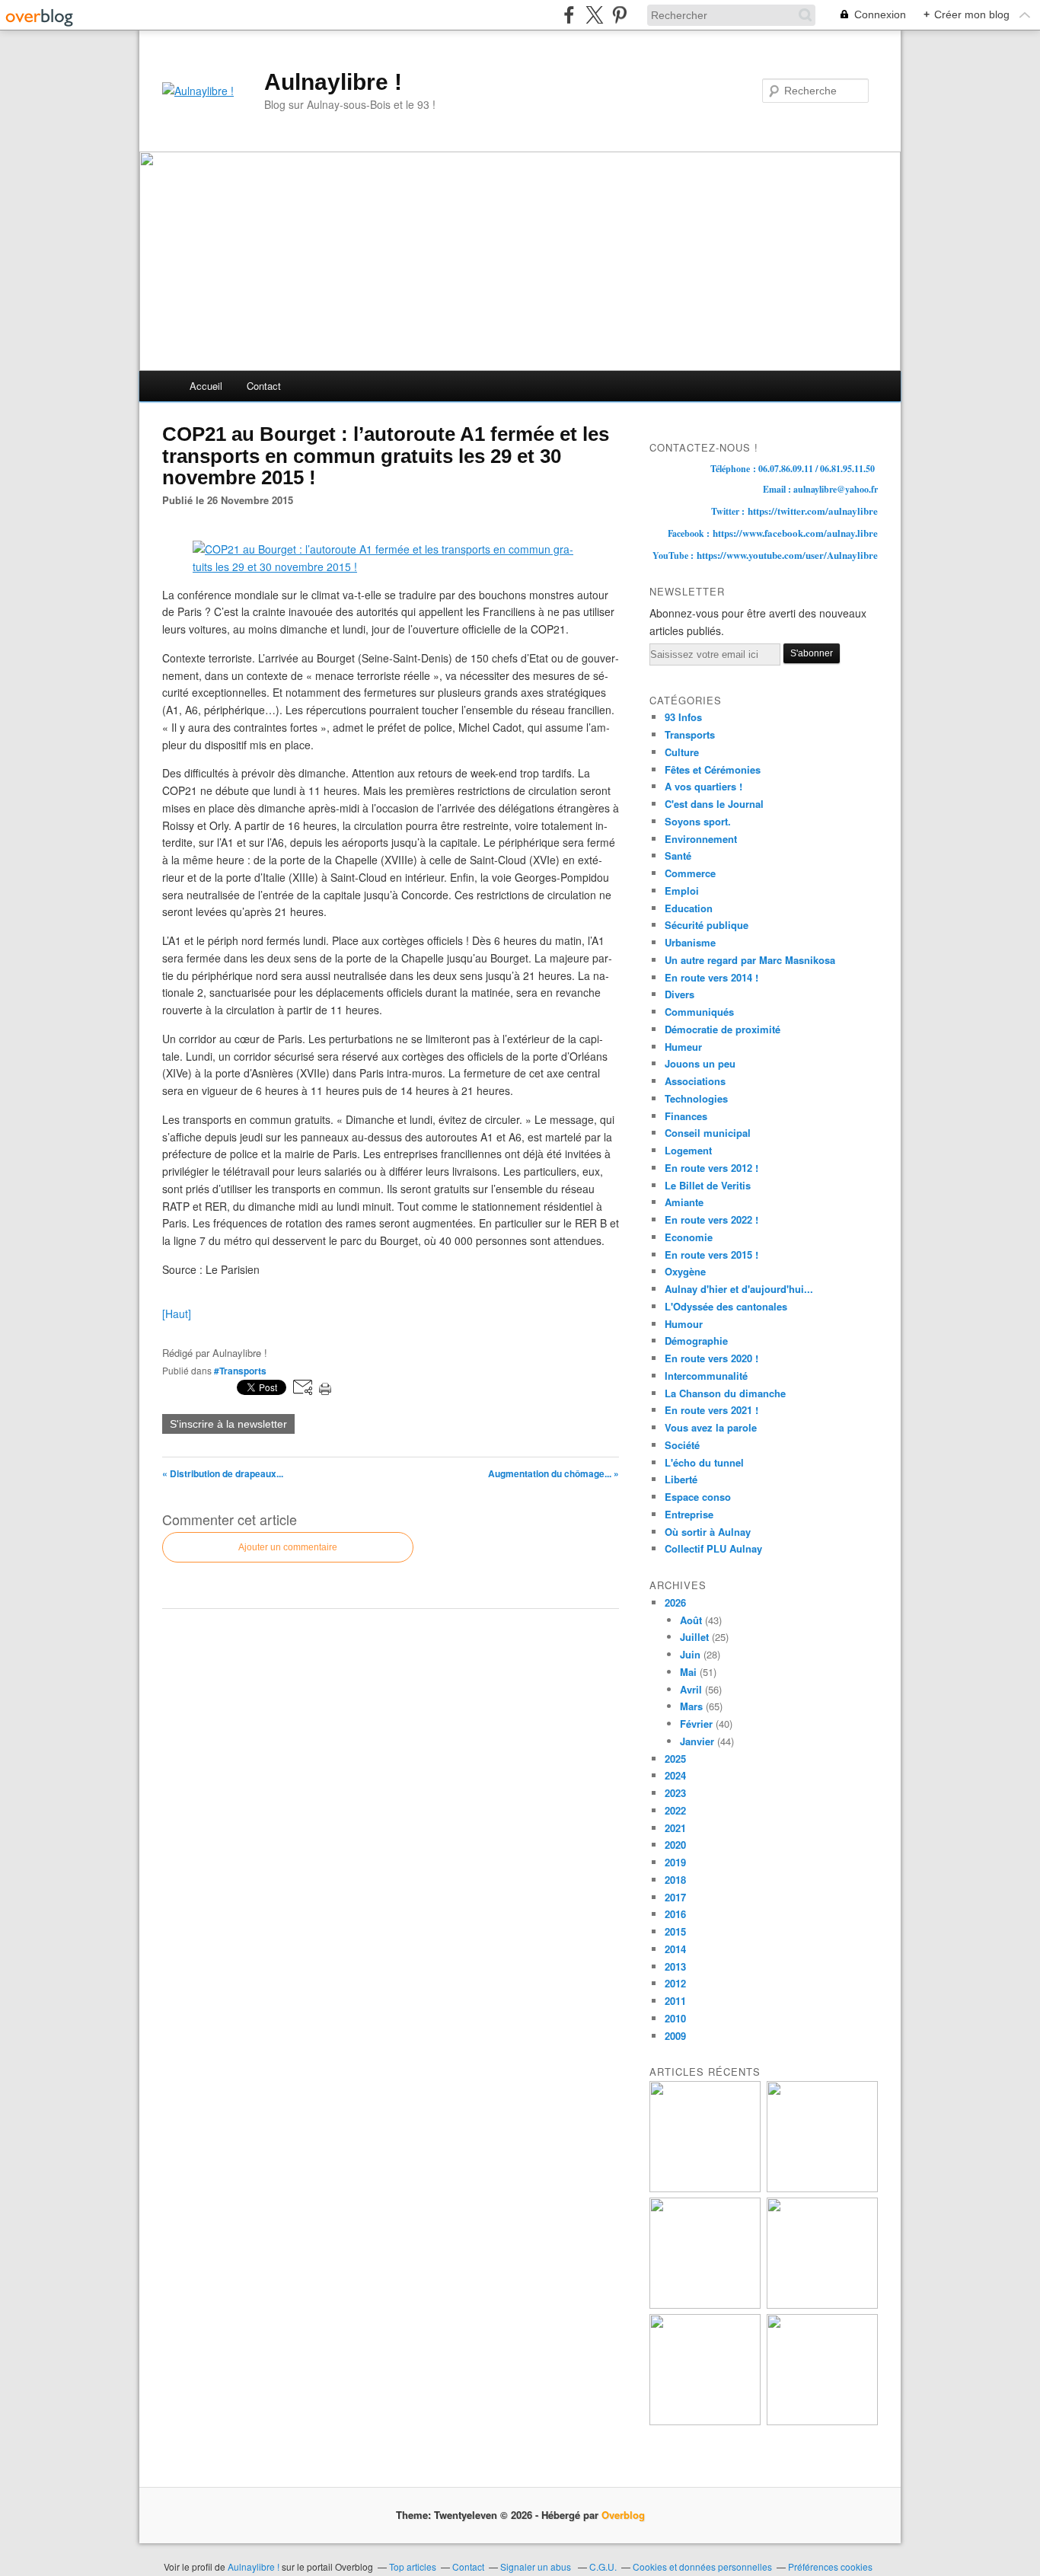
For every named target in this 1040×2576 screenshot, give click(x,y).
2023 (675, 1793)
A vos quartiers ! (703, 786)
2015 (675, 1931)
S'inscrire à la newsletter (228, 1424)
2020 (675, 1845)
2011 (675, 2001)
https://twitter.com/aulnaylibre (813, 511)
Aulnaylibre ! (333, 82)
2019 (675, 1862)
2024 (675, 1775)
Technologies (696, 1098)
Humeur (683, 1047)
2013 (675, 1966)
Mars (691, 1706)
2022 (675, 1810)
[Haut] (177, 1314)
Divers (680, 994)
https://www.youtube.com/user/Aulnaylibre (787, 555)
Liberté (681, 1479)
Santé (678, 855)
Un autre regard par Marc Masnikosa (750, 960)
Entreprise (689, 1514)
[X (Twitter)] (594, 15)
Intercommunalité (706, 1376)
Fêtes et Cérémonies (713, 769)
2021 (675, 1828)
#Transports (240, 1371)
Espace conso (698, 1497)
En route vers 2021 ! (711, 1410)
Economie (689, 1237)
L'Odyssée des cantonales (726, 1306)
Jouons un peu (700, 1063)
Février (696, 1724)
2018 (675, 1880)
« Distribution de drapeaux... (223, 1473)
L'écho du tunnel (704, 1462)
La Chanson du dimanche (725, 1393)
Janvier (697, 1741)
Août (691, 1620)
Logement (688, 1150)
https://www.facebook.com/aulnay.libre (795, 533)
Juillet (694, 1637)
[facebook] (569, 15)
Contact (264, 386)
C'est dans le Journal (714, 804)
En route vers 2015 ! (711, 1254)
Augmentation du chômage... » (553, 1473)
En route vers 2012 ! (711, 1168)
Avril (691, 1689)
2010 (675, 2018)
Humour (684, 1324)
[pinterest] (619, 15)
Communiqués (699, 1012)
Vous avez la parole (711, 1427)
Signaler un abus (537, 2566)
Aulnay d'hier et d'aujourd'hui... (739, 1289)
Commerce (690, 873)
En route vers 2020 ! (711, 1358)
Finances (686, 1116)
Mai (688, 1672)
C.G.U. (603, 2566)
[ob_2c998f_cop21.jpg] (391, 567)
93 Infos (683, 717)
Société (682, 1445)
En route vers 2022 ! (711, 1219)
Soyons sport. (698, 821)
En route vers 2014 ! (711, 977)
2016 (675, 1914)
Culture (682, 752)
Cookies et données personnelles (702, 2566)
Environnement (701, 839)
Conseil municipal (708, 1133)
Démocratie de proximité (723, 1029)
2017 (675, 1897)
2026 (675, 1602)
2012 (675, 1983)
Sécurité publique (707, 925)
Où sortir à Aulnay (708, 1532)
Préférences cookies (830, 2566)
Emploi (682, 891)
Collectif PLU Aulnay (713, 1548)
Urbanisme (690, 942)
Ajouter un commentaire (288, 1547)
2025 (675, 1759)
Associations (695, 1081)
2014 (675, 1949)
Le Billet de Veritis (708, 1185)
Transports (690, 734)
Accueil (206, 386)
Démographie (696, 1341)
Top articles (413, 2566)
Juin (690, 1654)
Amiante (684, 1202)
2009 (675, 2036)
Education (689, 908)
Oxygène (685, 1271)
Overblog (623, 2515)
